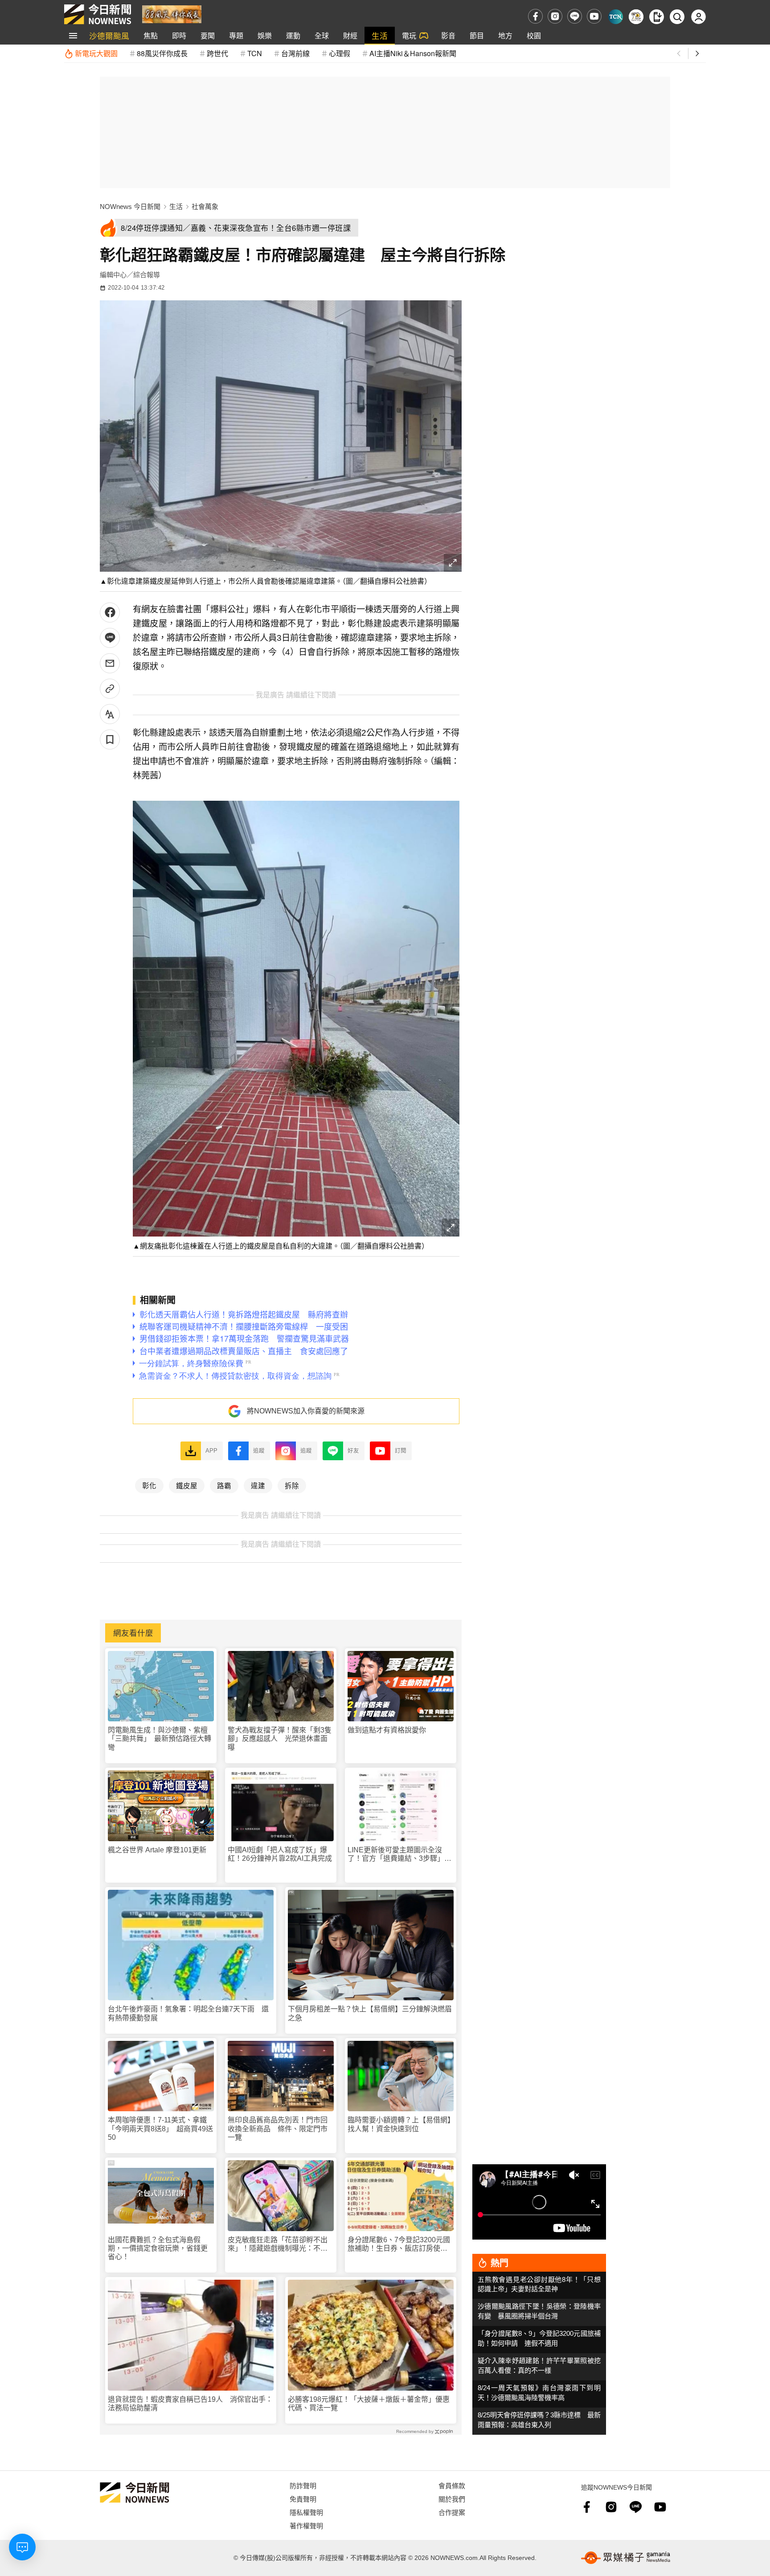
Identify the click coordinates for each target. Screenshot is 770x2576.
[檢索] (677, 17)
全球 (322, 35)
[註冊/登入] (698, 17)
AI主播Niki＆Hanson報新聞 (413, 53)
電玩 (409, 35)
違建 (258, 1485)
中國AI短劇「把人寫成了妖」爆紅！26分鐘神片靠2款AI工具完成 (280, 1854)
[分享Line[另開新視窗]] (110, 638)
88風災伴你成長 (162, 53)
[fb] (535, 16)
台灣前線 (295, 53)
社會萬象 (205, 207)
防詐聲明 (303, 2485)
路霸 (224, 1485)
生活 (380, 35)
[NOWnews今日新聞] (98, 14)
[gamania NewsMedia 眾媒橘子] (626, 2558)
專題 (236, 35)
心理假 (340, 53)
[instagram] (555, 16)
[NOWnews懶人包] (636, 17)
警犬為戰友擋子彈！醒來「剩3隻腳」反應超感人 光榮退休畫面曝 (280, 1738)
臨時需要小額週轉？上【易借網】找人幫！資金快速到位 (399, 2124)
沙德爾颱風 (109, 35)
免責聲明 (303, 2499)
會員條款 (452, 2485)
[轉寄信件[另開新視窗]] (110, 663)
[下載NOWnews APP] (657, 17)
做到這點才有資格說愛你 (387, 1730)
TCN (255, 53)
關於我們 (452, 2499)
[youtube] (594, 16)
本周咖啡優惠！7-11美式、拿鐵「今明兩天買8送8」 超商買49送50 (160, 2128)
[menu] (73, 36)
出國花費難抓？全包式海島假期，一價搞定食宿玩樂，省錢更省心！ (158, 2248)
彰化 (149, 1485)
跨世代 (217, 53)
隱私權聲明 (306, 2512)
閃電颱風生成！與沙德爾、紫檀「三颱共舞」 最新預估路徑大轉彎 (160, 1738)
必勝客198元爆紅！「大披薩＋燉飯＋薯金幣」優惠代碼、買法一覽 (369, 2404)
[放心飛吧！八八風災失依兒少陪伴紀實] (172, 14)
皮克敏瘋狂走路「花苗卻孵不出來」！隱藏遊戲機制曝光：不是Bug (278, 2244)
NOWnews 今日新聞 (130, 207)
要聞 (208, 35)
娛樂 (265, 35)
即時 (179, 35)
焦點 (151, 35)
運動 (293, 35)
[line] (575, 16)
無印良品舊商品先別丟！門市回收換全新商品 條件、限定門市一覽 (278, 2128)
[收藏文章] (110, 739)
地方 (505, 35)
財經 (350, 35)
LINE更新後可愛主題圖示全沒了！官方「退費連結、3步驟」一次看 (399, 1854)
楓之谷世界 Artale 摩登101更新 (157, 1850)
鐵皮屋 (187, 1485)
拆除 (292, 1485)
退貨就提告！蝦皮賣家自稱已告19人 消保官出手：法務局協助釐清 (190, 2404)
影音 (448, 35)
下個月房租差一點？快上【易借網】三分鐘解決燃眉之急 (370, 2013)
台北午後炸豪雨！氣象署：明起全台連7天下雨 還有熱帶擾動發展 (188, 2013)
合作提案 (452, 2512)
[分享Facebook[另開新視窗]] (110, 612)
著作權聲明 (306, 2525)
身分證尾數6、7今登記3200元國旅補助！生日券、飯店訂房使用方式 (399, 2244)
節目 (477, 35)
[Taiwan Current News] (616, 17)
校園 (534, 35)
